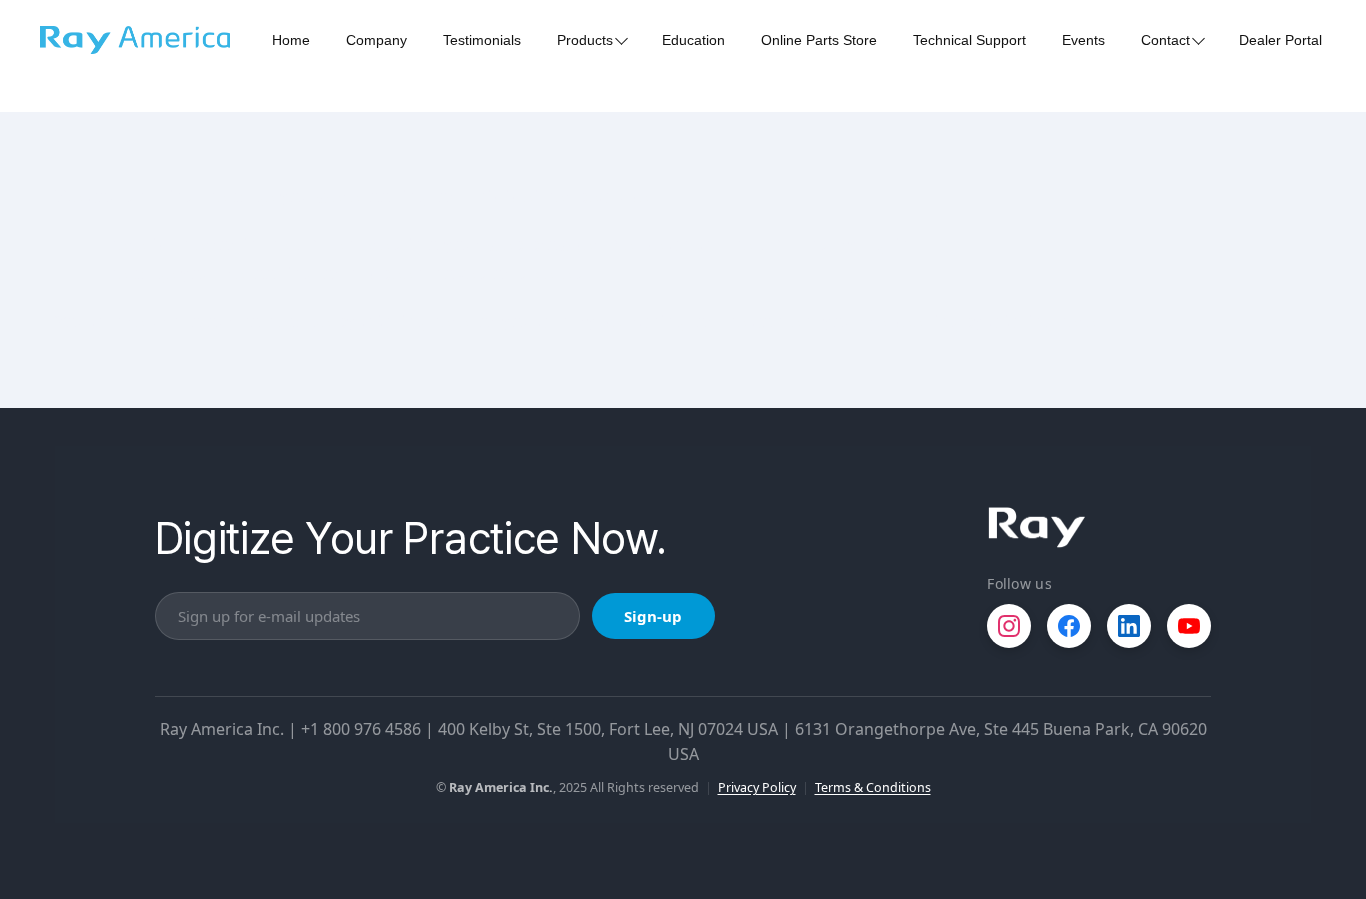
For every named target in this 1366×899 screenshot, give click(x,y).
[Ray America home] (1037, 527)
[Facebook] (1069, 626)
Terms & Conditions (873, 787)
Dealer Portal (1280, 40)
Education (693, 40)
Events (1083, 40)
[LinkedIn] (1129, 626)
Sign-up (653, 616)
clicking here (415, 321)
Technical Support (969, 40)
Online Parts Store (819, 40)
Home (291, 40)
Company (376, 40)
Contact (1165, 40)
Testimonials (482, 40)
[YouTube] (1189, 626)
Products (585, 40)
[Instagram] (1009, 626)
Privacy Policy (757, 787)
